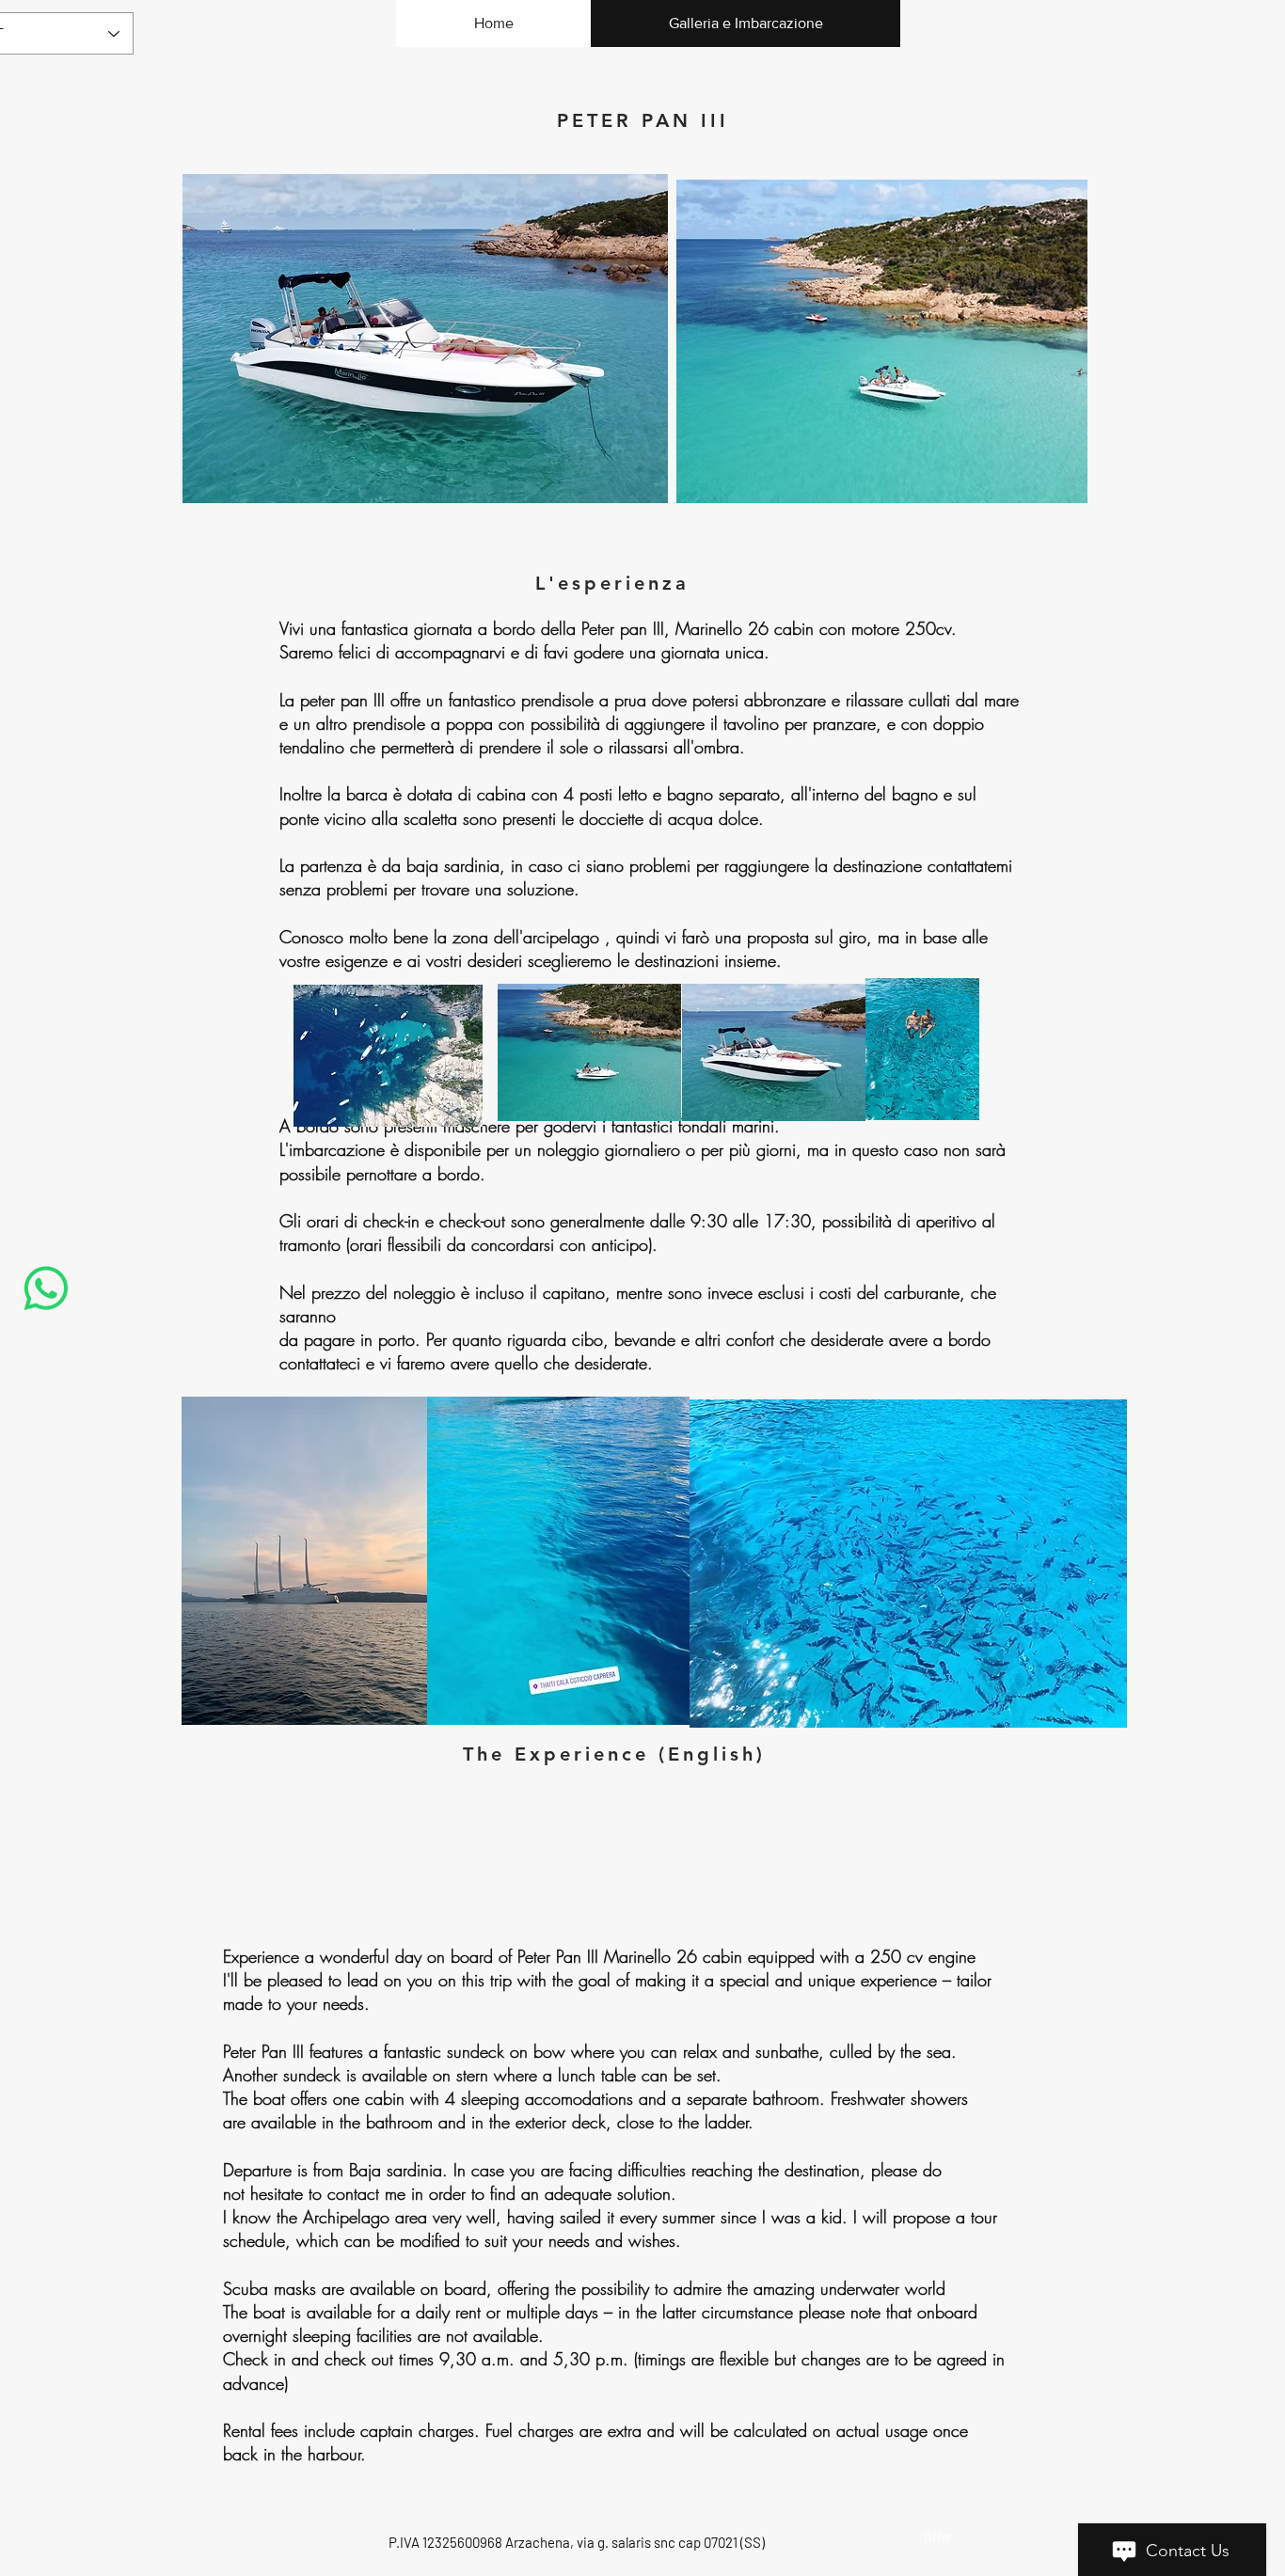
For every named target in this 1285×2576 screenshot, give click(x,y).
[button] (882, 341)
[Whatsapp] (46, 1288)
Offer (938, 2537)
